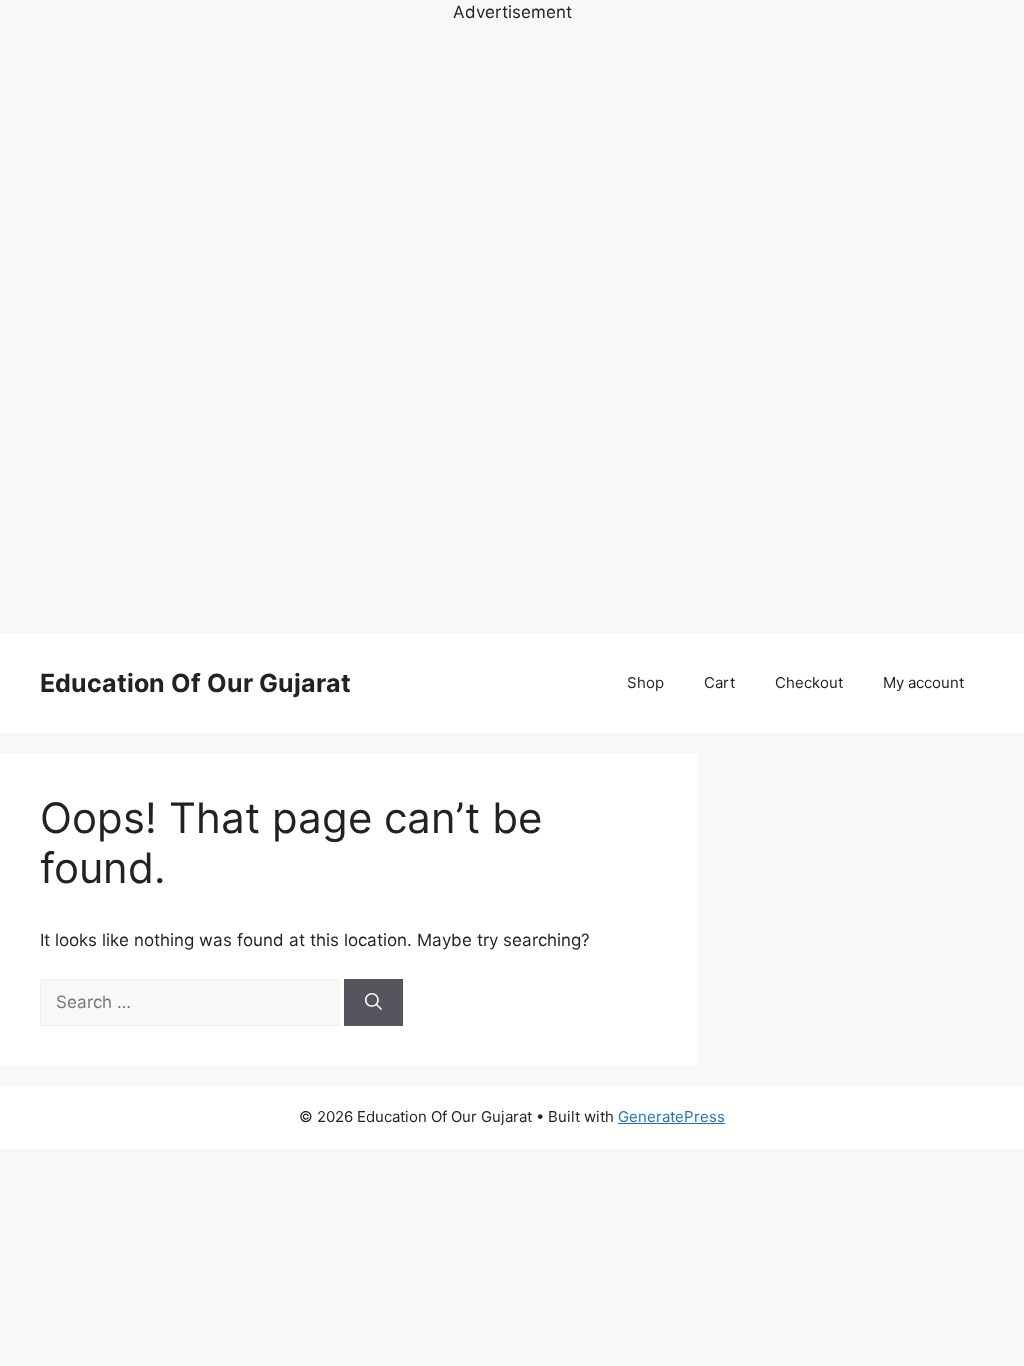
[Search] (373, 1003)
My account (923, 682)
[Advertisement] (512, 326)
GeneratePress (671, 1116)
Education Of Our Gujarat (195, 683)
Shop (645, 682)
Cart (719, 682)
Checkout (809, 682)
